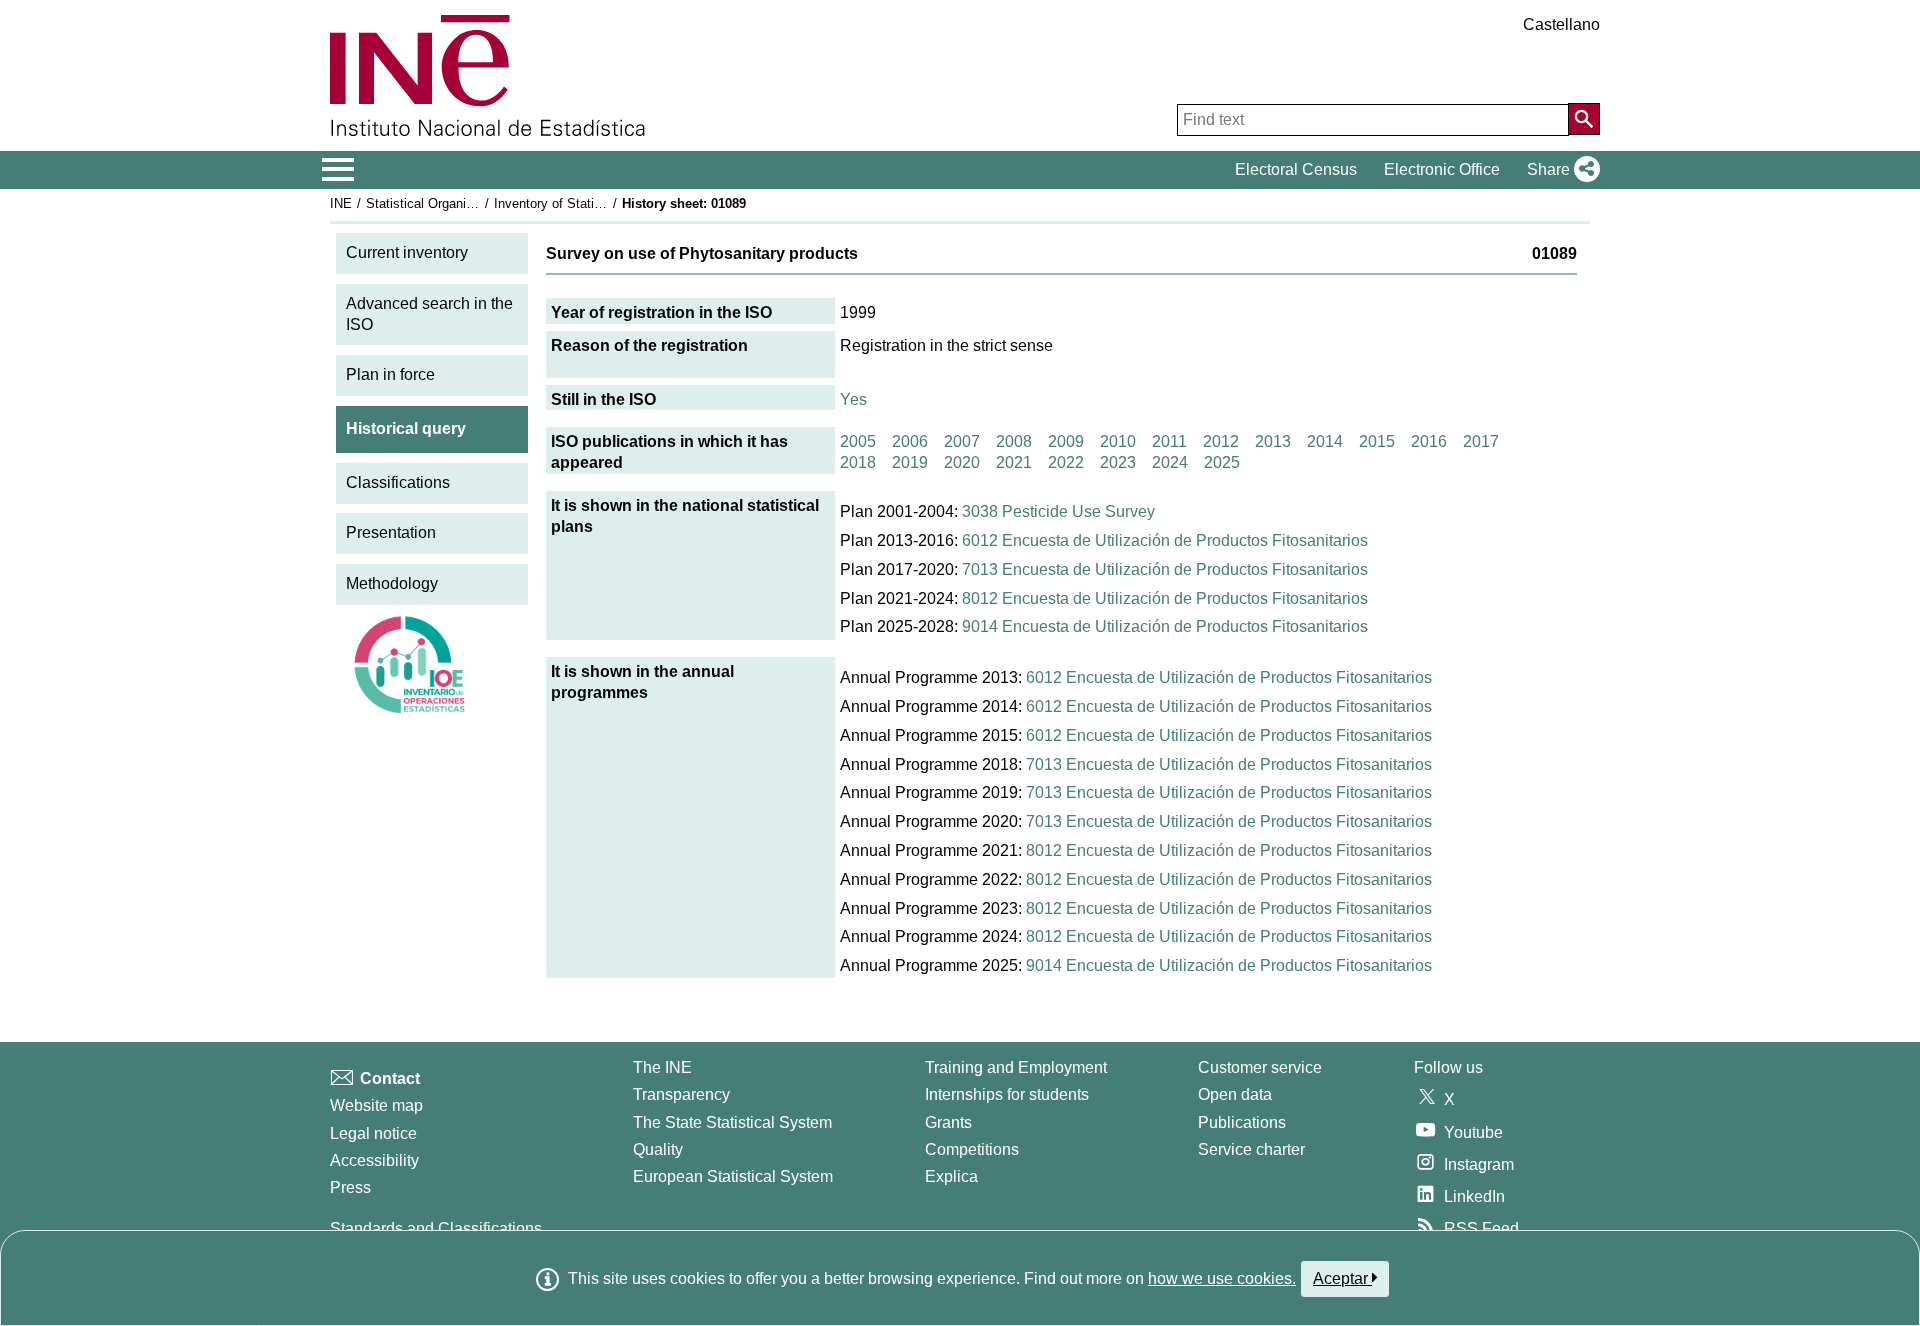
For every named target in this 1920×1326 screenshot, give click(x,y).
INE (341, 203)
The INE (662, 1067)
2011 (1169, 441)
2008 (1014, 441)
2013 (1273, 441)
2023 (1118, 462)
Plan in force (390, 374)
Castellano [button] (1561, 24)
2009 (1066, 441)
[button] (1559, 170)
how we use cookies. (1222, 1278)
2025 (1222, 462)
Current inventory (407, 252)
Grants (948, 1122)
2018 (858, 462)
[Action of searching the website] (1584, 119)
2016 (1429, 441)
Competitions (972, 1149)
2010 (1118, 441)
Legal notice (373, 1133)
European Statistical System (733, 1176)
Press (350, 1187)
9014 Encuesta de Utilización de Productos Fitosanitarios (1165, 626)
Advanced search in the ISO (429, 314)
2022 (1066, 462)
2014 (1325, 441)
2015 (1377, 441)
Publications (1242, 1122)
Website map (376, 1105)
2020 (962, 462)
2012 (1221, 441)
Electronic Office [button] (1442, 169)
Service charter (1251, 1149)
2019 (910, 462)
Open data (1235, 1094)
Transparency (681, 1094)
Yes (853, 399)
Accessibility (374, 1160)
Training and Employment (1016, 1067)
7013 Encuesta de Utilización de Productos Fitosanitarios (1165, 569)
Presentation (391, 532)
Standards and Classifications (436, 1228)
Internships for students (1007, 1094)
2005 (858, 441)
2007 (962, 441)
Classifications (398, 482)
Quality (658, 1149)
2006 (910, 441)
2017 (1481, 441)
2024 (1170, 462)
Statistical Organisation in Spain (459, 203)
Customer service (1260, 1067)
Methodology (392, 583)
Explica (951, 1176)
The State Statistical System (732, 1122)
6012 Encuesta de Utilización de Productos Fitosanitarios (1165, 540)
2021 (1014, 462)
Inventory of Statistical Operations (593, 203)
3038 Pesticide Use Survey (1058, 511)
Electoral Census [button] (1296, 169)
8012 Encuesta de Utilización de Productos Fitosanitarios (1165, 598)
